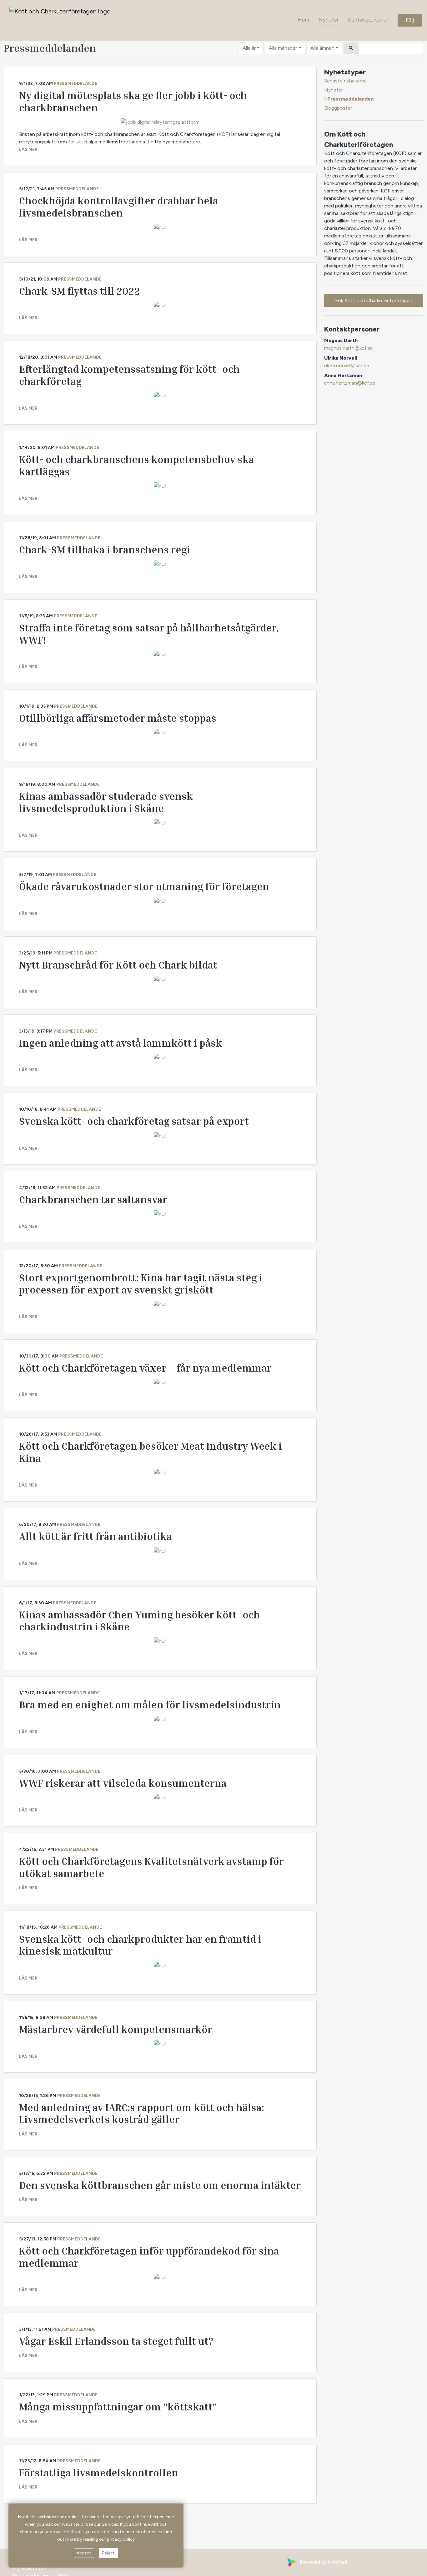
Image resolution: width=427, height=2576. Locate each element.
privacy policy (121, 2539)
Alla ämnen (322, 48)
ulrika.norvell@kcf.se (347, 365)
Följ (410, 20)
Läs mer (28, 149)
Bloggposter (338, 108)
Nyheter (329, 20)
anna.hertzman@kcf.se (350, 383)
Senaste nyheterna (345, 81)
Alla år (249, 48)
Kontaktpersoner (368, 20)
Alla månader (283, 48)
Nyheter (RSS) (29, 2568)
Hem (304, 20)
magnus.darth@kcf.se (349, 348)
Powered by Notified (323, 2562)
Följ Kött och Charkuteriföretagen (374, 300)
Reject (108, 2553)
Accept (84, 2553)
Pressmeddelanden (350, 99)
